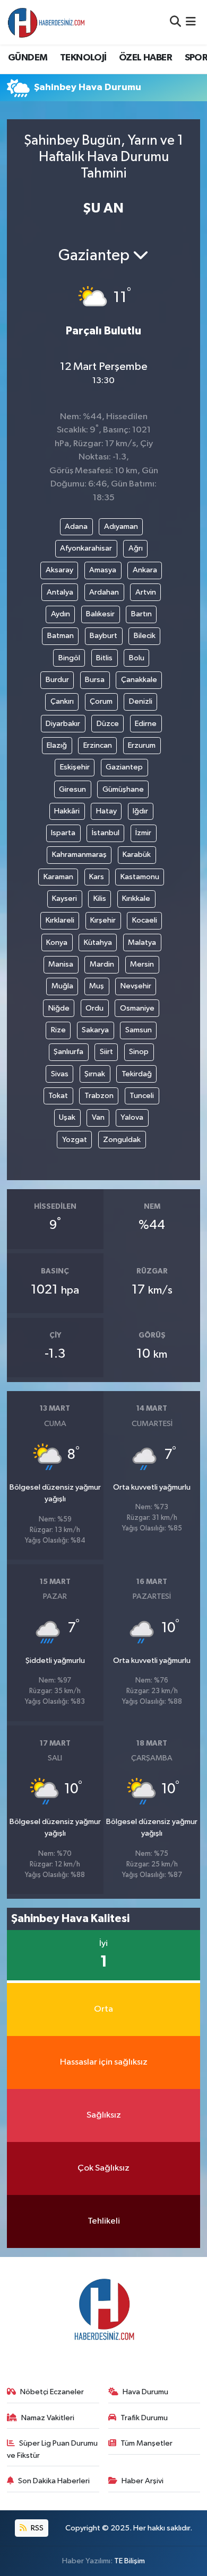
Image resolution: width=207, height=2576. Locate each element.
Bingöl (69, 658)
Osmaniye (137, 1008)
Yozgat (75, 1140)
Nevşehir (136, 986)
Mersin (142, 964)
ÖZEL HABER (145, 58)
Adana (76, 526)
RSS (36, 2528)
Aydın (61, 614)
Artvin (146, 592)
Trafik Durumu (144, 2418)
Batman (61, 636)
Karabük (137, 855)
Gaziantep (124, 767)
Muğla (62, 986)
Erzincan (98, 745)
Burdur (57, 680)
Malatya (142, 942)
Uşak (67, 1117)
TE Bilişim (130, 2561)
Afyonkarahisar (86, 548)
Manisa (61, 964)
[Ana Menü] (191, 22)
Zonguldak (122, 1140)
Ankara (145, 570)
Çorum (101, 701)
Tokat (58, 1096)
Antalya (60, 592)
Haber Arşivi (143, 2481)
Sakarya (95, 1030)
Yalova (132, 1117)
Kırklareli (60, 920)
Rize (58, 1030)
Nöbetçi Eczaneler (52, 2392)
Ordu (94, 1008)
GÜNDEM (28, 58)
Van (98, 1117)
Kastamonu (140, 877)
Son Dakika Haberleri (54, 2481)
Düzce (108, 724)
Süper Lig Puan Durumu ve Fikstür (53, 2449)
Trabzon (99, 1096)
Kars (97, 877)
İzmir (143, 833)
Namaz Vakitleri (48, 2418)
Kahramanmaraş (79, 855)
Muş (97, 986)
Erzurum (142, 745)
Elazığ (57, 745)
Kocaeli (145, 920)
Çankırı (62, 701)
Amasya (103, 570)
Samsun (139, 1030)
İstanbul (106, 833)
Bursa (95, 680)
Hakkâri (67, 811)
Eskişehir (75, 767)
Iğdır (140, 811)
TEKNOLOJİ (83, 58)
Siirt (106, 1052)
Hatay (106, 811)
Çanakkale (139, 680)
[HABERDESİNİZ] (47, 22)
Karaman (58, 877)
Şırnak (95, 1074)
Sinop (139, 1052)
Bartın (141, 614)
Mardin (102, 964)
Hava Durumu (145, 2392)
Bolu (137, 658)
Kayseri (64, 898)
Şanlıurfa (68, 1052)
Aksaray (59, 570)
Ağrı (136, 548)
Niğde (59, 1008)
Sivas (60, 1074)
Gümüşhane (123, 789)
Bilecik (145, 636)
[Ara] (175, 22)
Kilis (100, 898)
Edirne (146, 724)
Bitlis (104, 658)
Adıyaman (121, 526)
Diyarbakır (63, 724)
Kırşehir (103, 920)
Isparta (63, 833)
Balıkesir (100, 614)
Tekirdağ (137, 1074)
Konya (57, 942)
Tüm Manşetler (146, 2443)
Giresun (72, 789)
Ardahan (104, 592)
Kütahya (98, 942)
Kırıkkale (136, 898)
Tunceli (142, 1096)
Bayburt (103, 636)
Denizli (141, 701)
